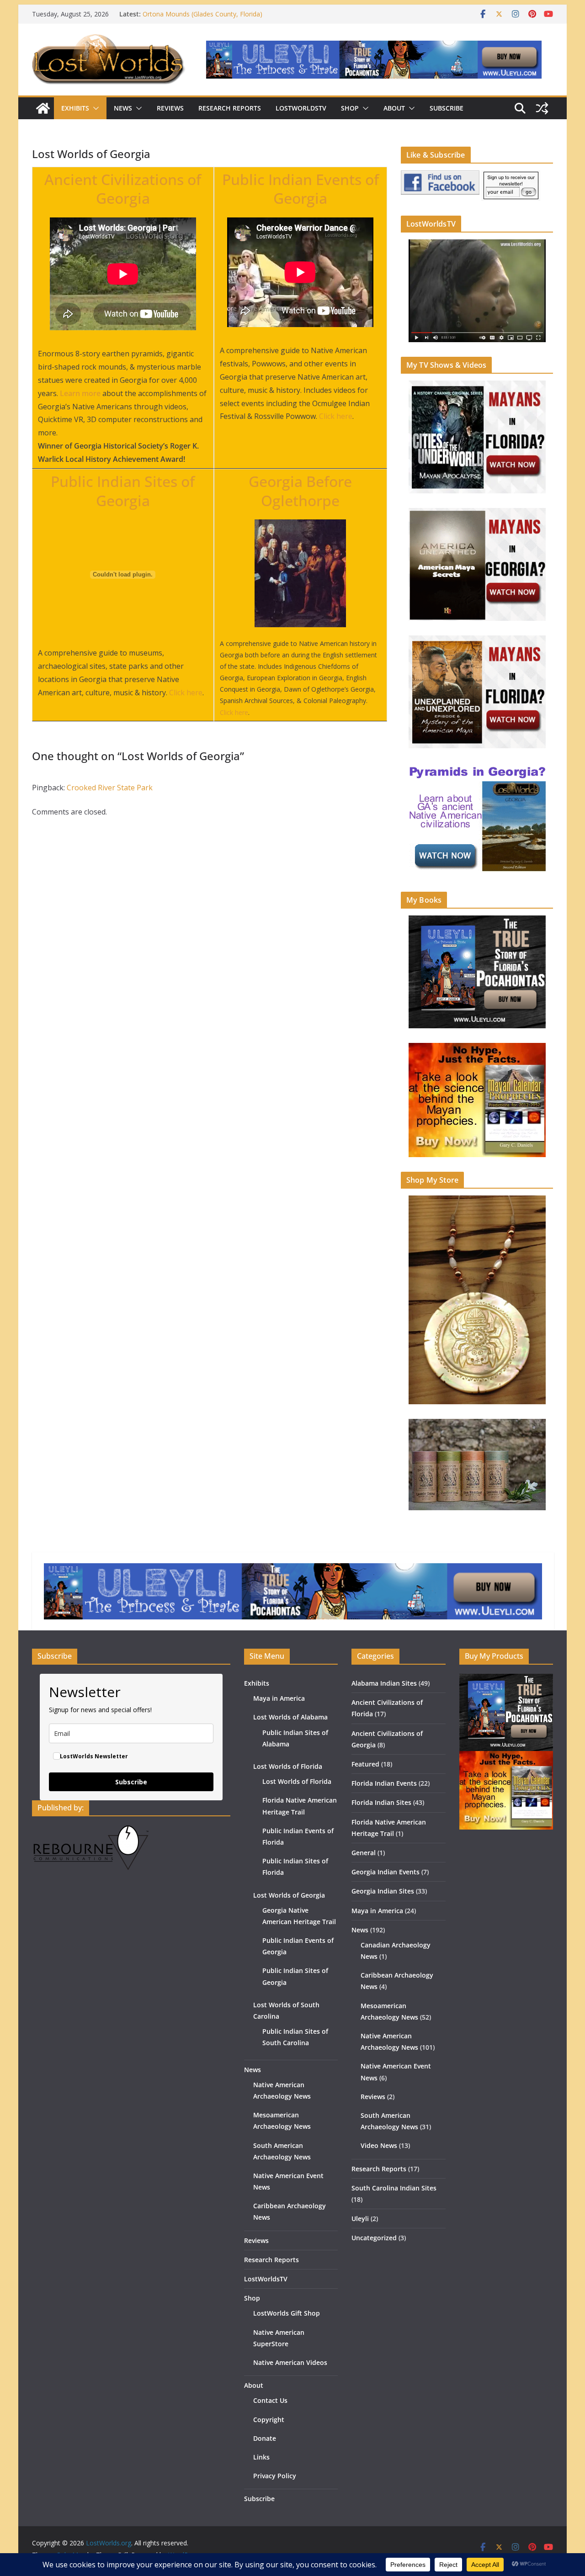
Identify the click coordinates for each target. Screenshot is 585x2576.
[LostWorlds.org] (43, 108)
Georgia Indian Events (386, 1872)
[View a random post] (542, 108)
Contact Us (270, 2400)
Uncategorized (374, 2238)
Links (261, 2457)
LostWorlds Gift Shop (287, 2313)
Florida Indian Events (384, 1783)
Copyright (269, 2420)
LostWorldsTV (301, 108)
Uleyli (360, 2219)
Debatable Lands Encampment (188, 14)
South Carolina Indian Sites (394, 2188)
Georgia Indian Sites (383, 1891)
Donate (265, 2438)
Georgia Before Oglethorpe (300, 491)
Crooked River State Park (110, 788)
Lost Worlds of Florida (288, 1766)
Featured (365, 1764)
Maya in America (279, 1698)
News (123, 108)
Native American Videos (290, 2362)
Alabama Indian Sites (384, 1683)
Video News (379, 2145)
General (364, 1853)
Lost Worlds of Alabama (290, 1717)
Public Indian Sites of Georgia (123, 491)
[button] (94, 108)
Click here (336, 416)
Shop (350, 108)
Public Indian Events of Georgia (300, 189)
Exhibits (75, 108)
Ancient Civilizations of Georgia (123, 189)
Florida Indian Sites (381, 1802)
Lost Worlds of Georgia (289, 1895)
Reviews (170, 108)
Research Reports (230, 108)
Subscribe (447, 108)
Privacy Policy (275, 2476)
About (394, 108)
